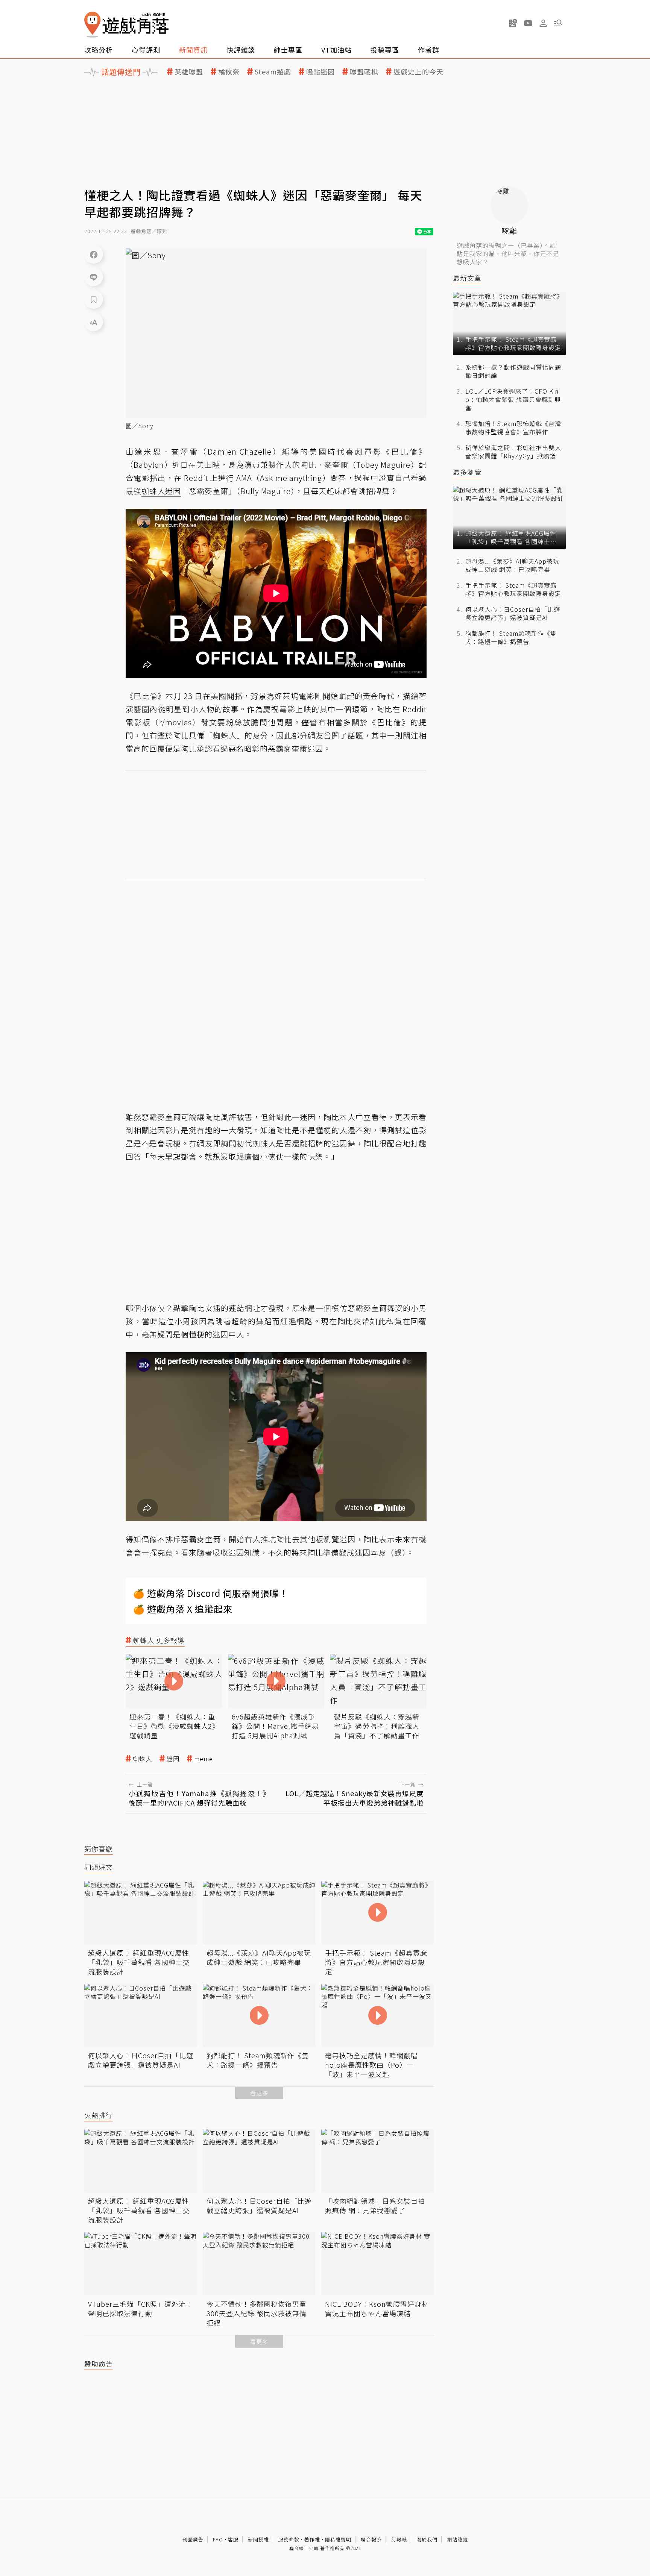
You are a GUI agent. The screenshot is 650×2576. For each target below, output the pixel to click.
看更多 (259, 2093)
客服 (233, 2539)
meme (204, 1759)
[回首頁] (126, 25)
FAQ (218, 2539)
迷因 (173, 1759)
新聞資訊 (193, 50)
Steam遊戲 (273, 72)
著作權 (312, 2539)
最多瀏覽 (467, 472)
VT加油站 (336, 50)
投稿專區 (385, 50)
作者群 (429, 50)
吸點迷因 (320, 72)
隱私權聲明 (338, 2539)
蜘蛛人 (142, 1759)
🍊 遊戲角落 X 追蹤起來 (183, 1609)
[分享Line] (94, 277)
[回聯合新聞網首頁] (93, 25)
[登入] (543, 23)
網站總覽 (457, 2539)
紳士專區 (288, 50)
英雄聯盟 (189, 72)
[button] (558, 23)
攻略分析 (99, 50)
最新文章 (467, 278)
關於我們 (427, 2539)
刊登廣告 (193, 2539)
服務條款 (289, 2539)
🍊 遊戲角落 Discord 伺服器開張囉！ (211, 1593)
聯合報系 (371, 2539)
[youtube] (528, 23)
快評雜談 (241, 50)
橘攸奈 (229, 72)
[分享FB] (94, 254)
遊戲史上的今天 (418, 72)
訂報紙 (399, 2539)
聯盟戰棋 (364, 72)
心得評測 (146, 50)
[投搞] (513, 23)
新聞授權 (258, 2539)
